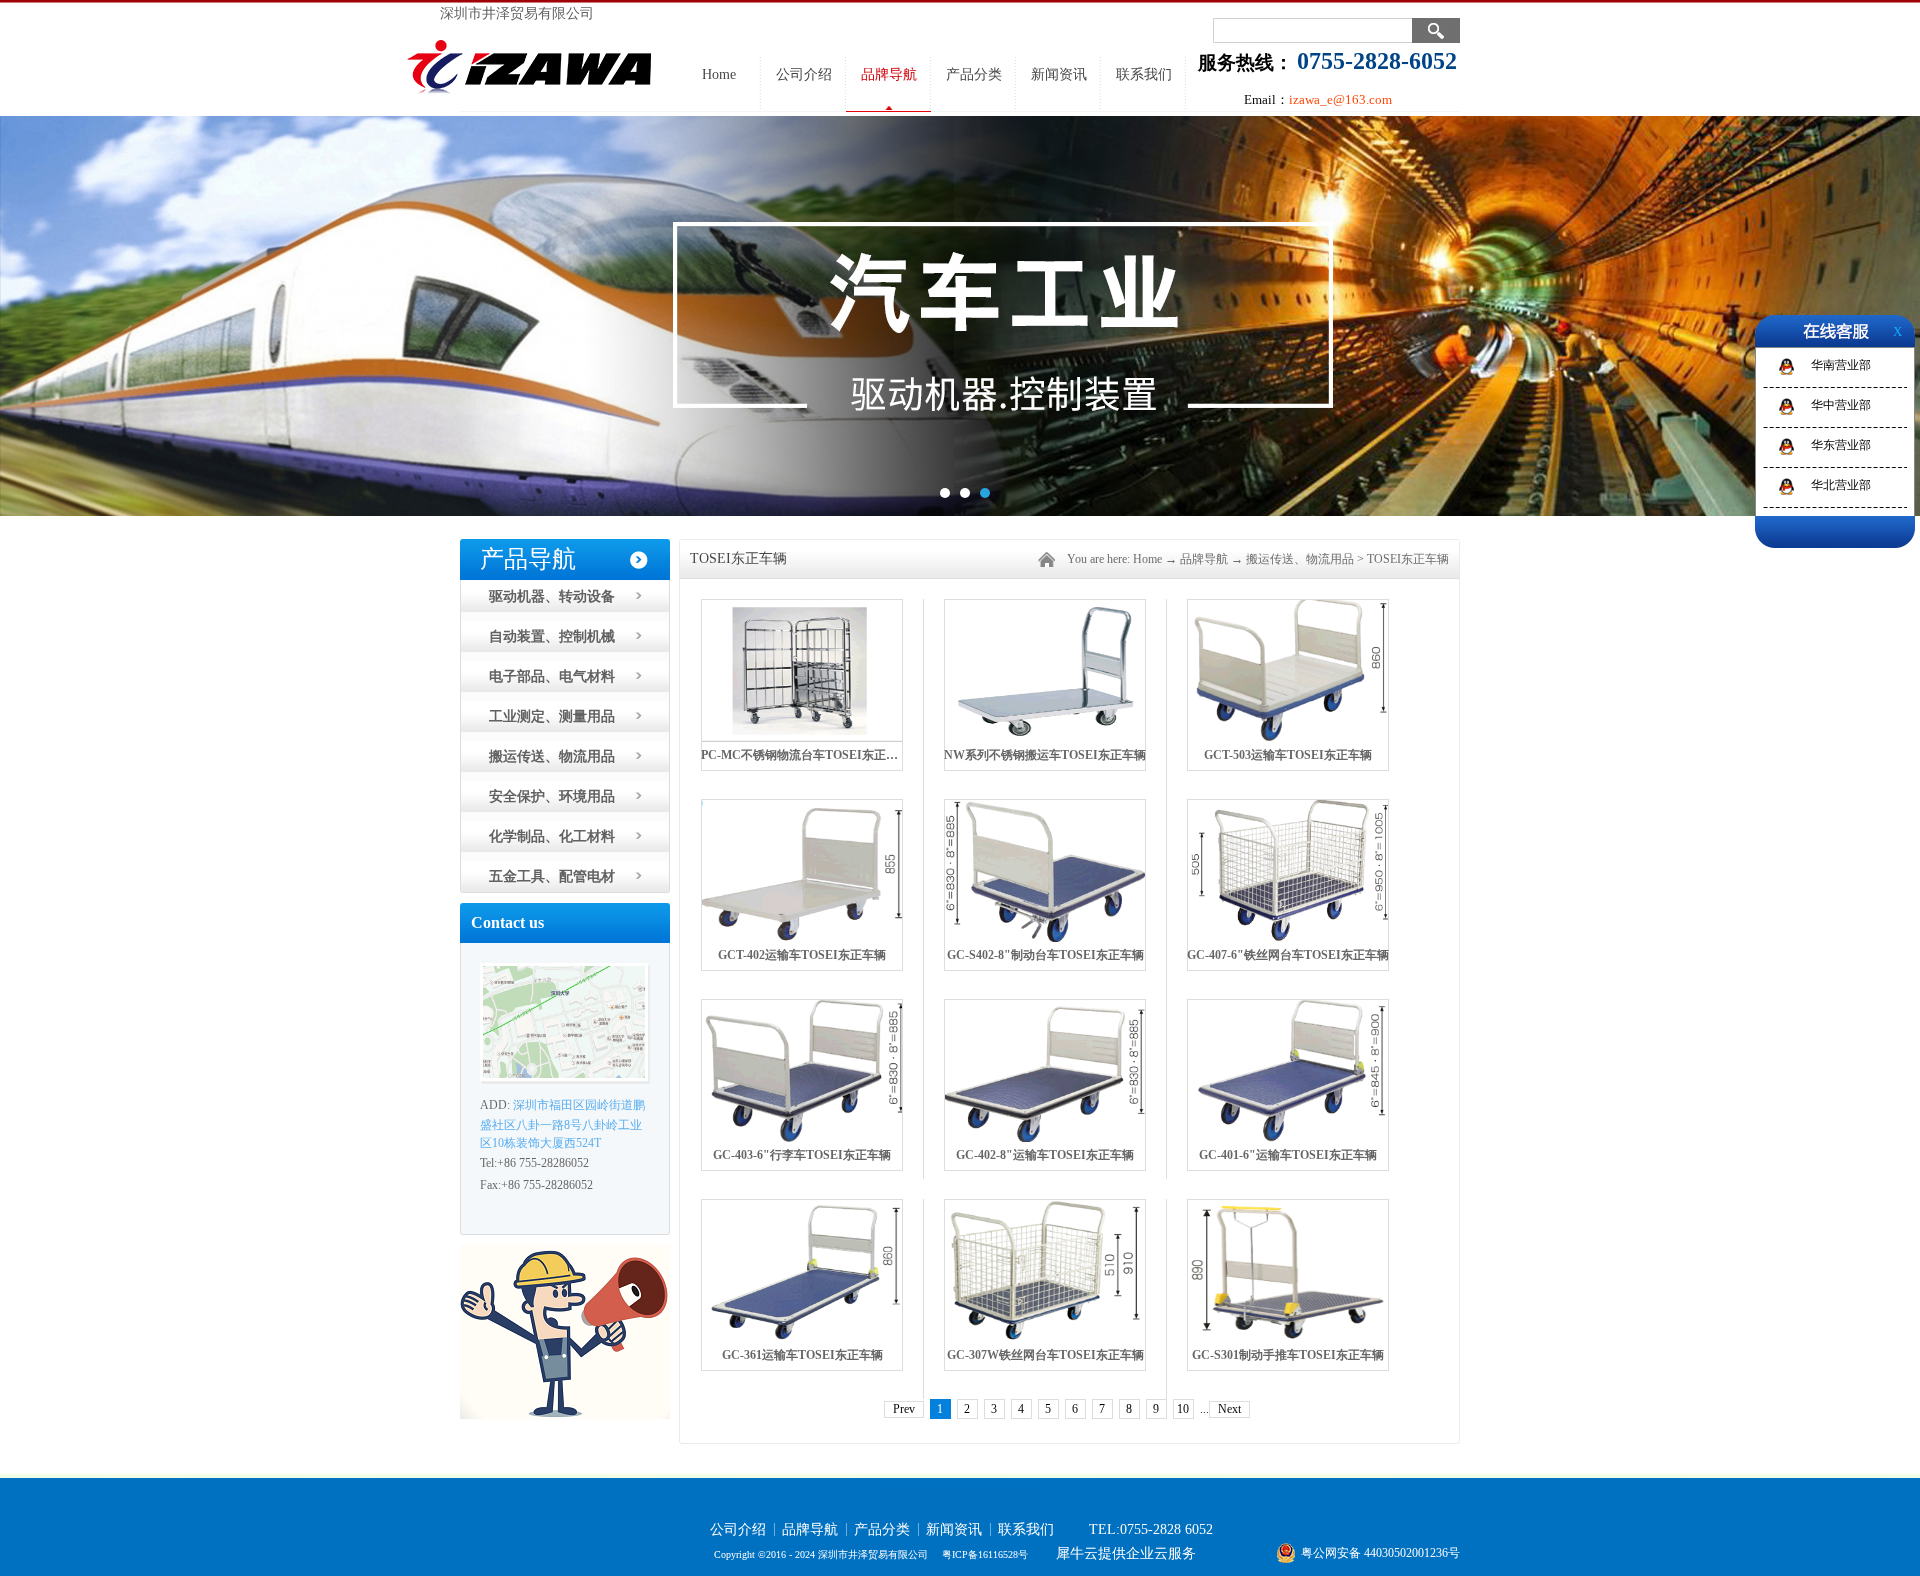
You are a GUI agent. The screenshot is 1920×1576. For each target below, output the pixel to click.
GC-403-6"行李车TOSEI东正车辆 (802, 1155)
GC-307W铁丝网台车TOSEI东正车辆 (1045, 1355)
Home (719, 74)
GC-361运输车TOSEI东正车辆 (802, 1355)
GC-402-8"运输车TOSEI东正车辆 (1045, 1155)
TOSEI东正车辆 (1408, 559)
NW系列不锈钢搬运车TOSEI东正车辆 (1045, 755)
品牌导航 (1204, 559)
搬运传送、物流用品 (1300, 559)
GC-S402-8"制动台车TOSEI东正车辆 (1045, 955)
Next (1229, 1409)
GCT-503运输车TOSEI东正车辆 (1288, 755)
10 (1183, 1409)
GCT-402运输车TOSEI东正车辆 (802, 955)
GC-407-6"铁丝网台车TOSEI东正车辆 (1288, 955)
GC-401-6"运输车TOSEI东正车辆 (1288, 1155)
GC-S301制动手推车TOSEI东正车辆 (1288, 1355)
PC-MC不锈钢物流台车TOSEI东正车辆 (805, 755)
